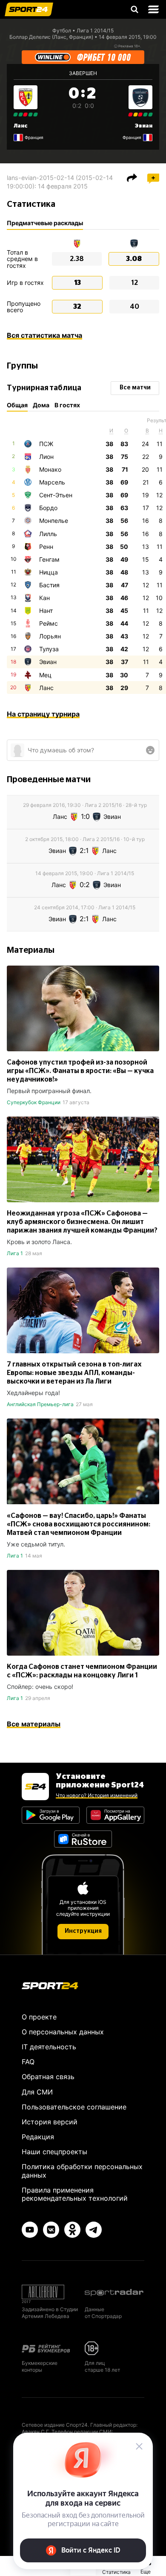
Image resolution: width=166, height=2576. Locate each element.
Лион (46, 457)
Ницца (49, 572)
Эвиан (144, 126)
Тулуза (49, 649)
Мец (45, 675)
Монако (50, 469)
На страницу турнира (43, 714)
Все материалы (34, 1724)
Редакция (38, 2137)
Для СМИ (37, 2092)
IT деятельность (49, 2047)
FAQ (28, 2062)
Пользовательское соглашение (74, 2107)
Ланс (21, 126)
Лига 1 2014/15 (95, 30)
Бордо (48, 508)
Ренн (46, 547)
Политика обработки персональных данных (82, 2171)
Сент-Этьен (56, 495)
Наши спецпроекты (54, 2152)
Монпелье (54, 521)
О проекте (39, 2017)
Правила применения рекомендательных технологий (75, 2194)
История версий (50, 2122)
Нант (46, 611)
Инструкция (83, 1931)
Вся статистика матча (44, 335)
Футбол (62, 30)
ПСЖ (46, 444)
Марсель (52, 482)
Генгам (49, 559)
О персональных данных (63, 2032)
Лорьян (50, 636)
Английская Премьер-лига (40, 1404)
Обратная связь (48, 2077)
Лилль (48, 534)
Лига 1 (15, 1253)
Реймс (49, 623)
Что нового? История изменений (97, 1795)
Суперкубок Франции (34, 1102)
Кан (44, 598)
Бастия (49, 585)
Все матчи (135, 388)
